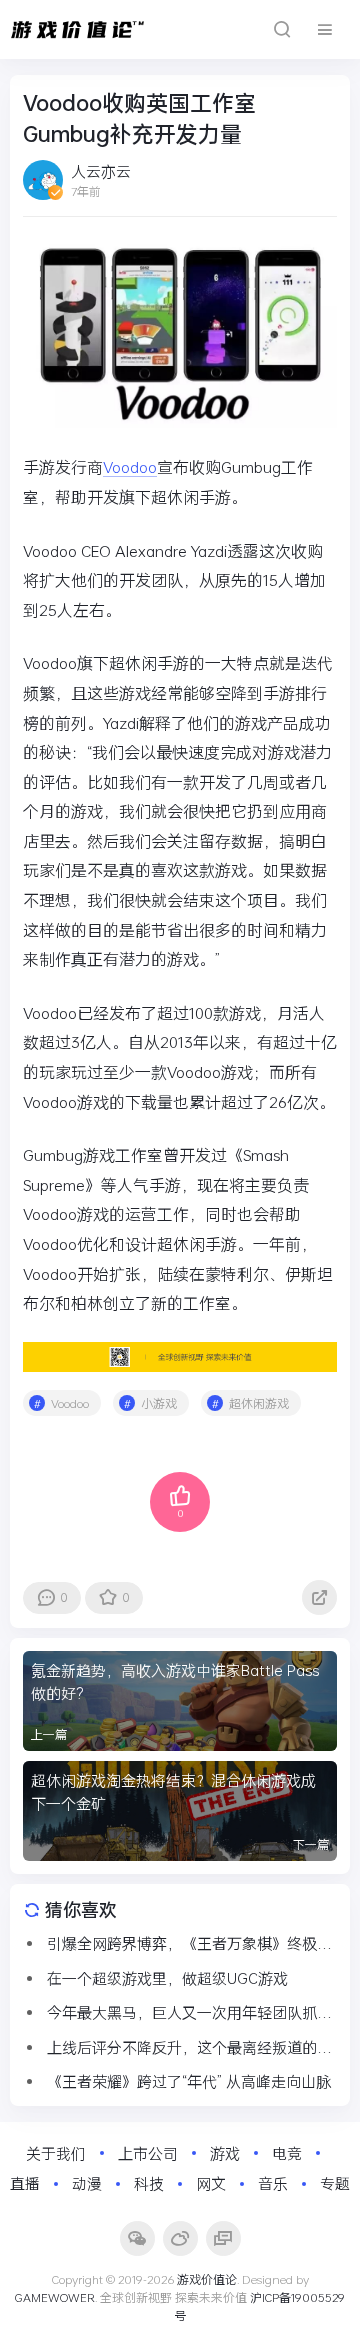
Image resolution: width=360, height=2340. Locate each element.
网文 (211, 2183)
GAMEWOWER (55, 2297)
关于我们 (56, 2153)
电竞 (287, 2153)
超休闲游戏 (259, 1403)
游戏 (225, 2153)
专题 (335, 2183)
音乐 (273, 2183)
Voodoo (130, 466)
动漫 (87, 2183)
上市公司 (148, 2153)
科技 (149, 2183)
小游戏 (159, 1403)
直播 (25, 2183)
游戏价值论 (207, 2279)
